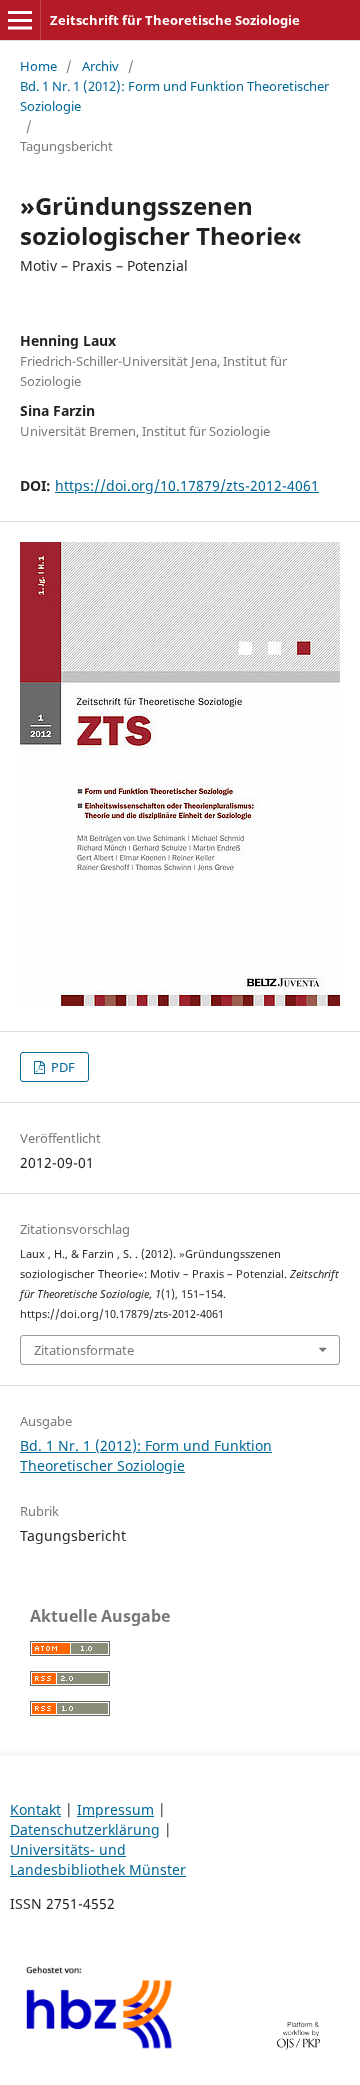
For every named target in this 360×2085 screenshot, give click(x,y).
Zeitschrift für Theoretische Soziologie (175, 20)
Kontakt (35, 1809)
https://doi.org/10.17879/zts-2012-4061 (187, 485)
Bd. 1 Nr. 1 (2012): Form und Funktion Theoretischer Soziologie (174, 96)
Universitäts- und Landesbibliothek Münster (98, 1859)
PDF (61, 1067)
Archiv (100, 66)
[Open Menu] (20, 20)
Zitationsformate (84, 1350)
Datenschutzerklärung (85, 1829)
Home (38, 66)
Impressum (115, 1809)
